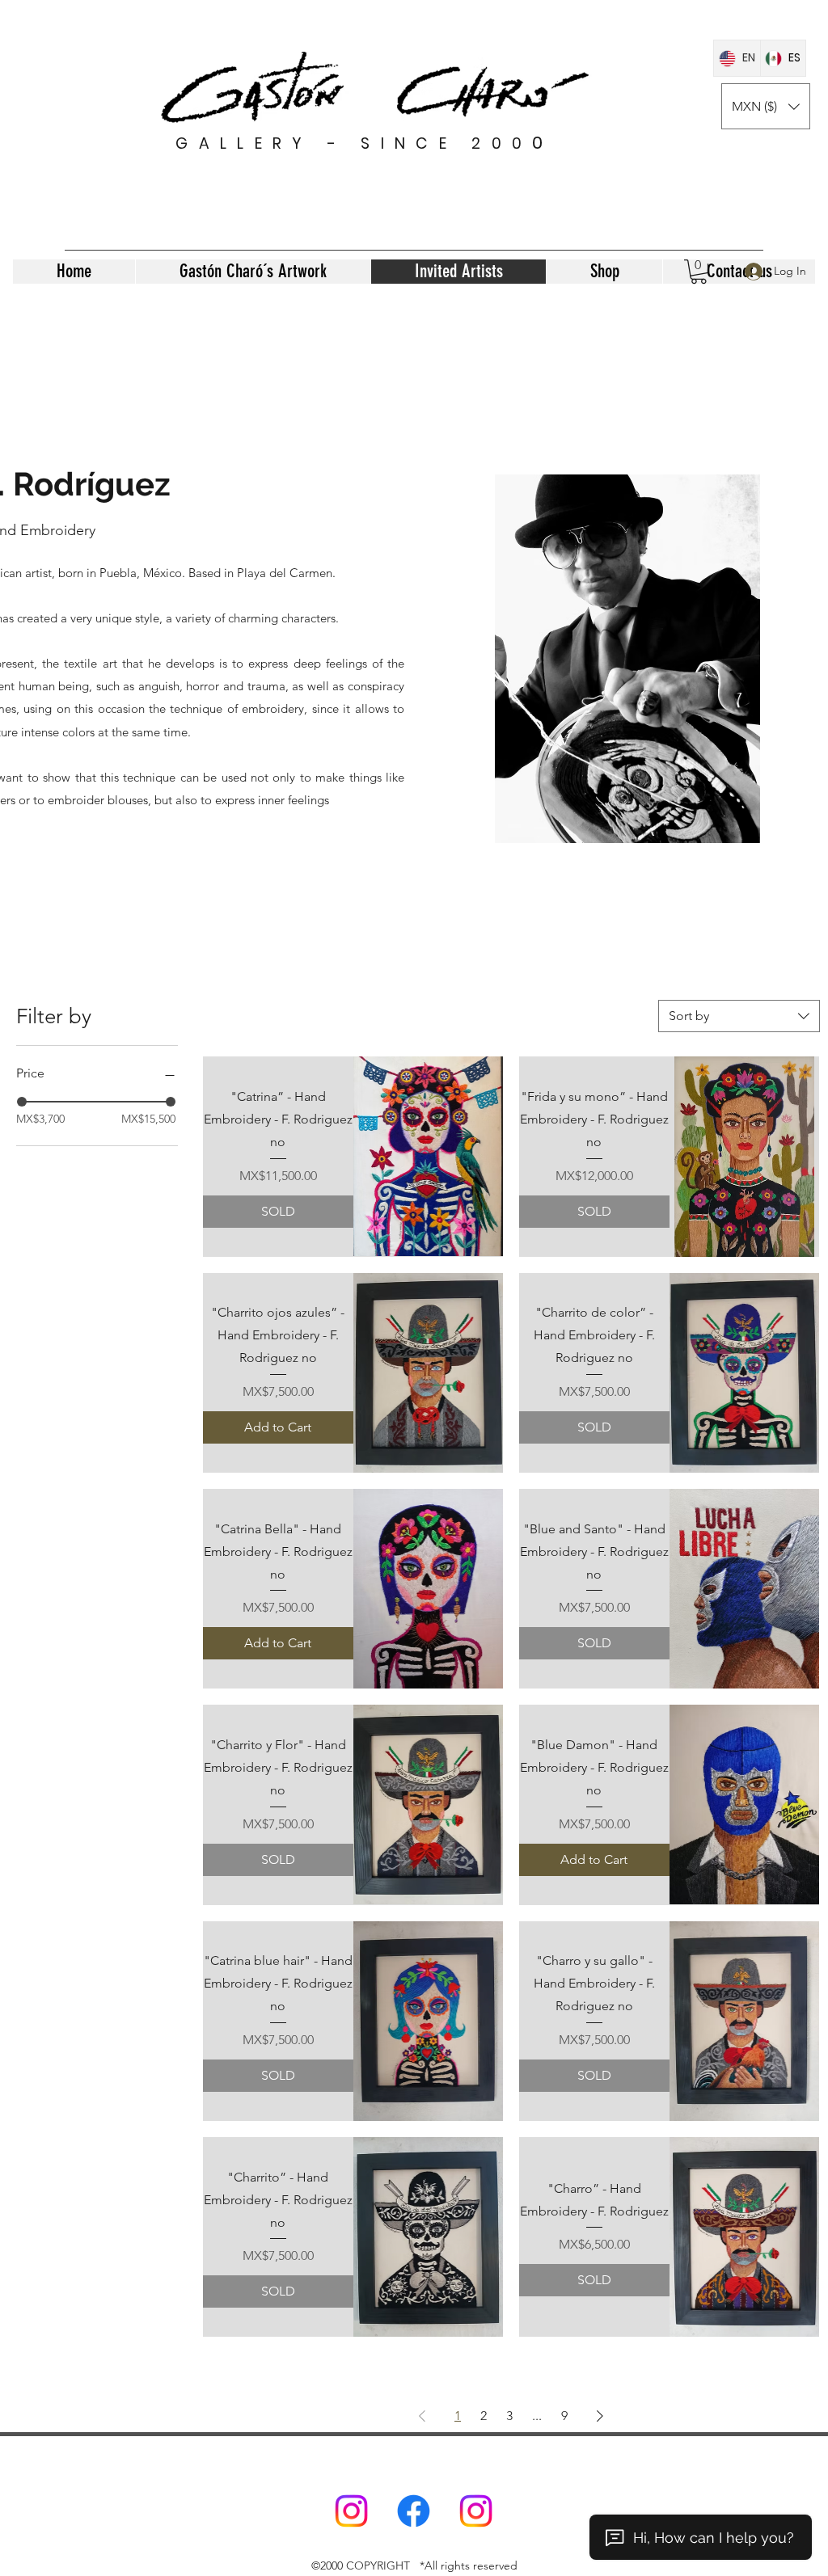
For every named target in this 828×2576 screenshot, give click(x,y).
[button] (766, 106)
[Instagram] (351, 2511)
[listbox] (766, 106)
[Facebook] (414, 2511)
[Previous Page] (422, 2416)
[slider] (22, 1102)
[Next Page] (600, 2416)
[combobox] (739, 1016)
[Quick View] (429, 1156)
